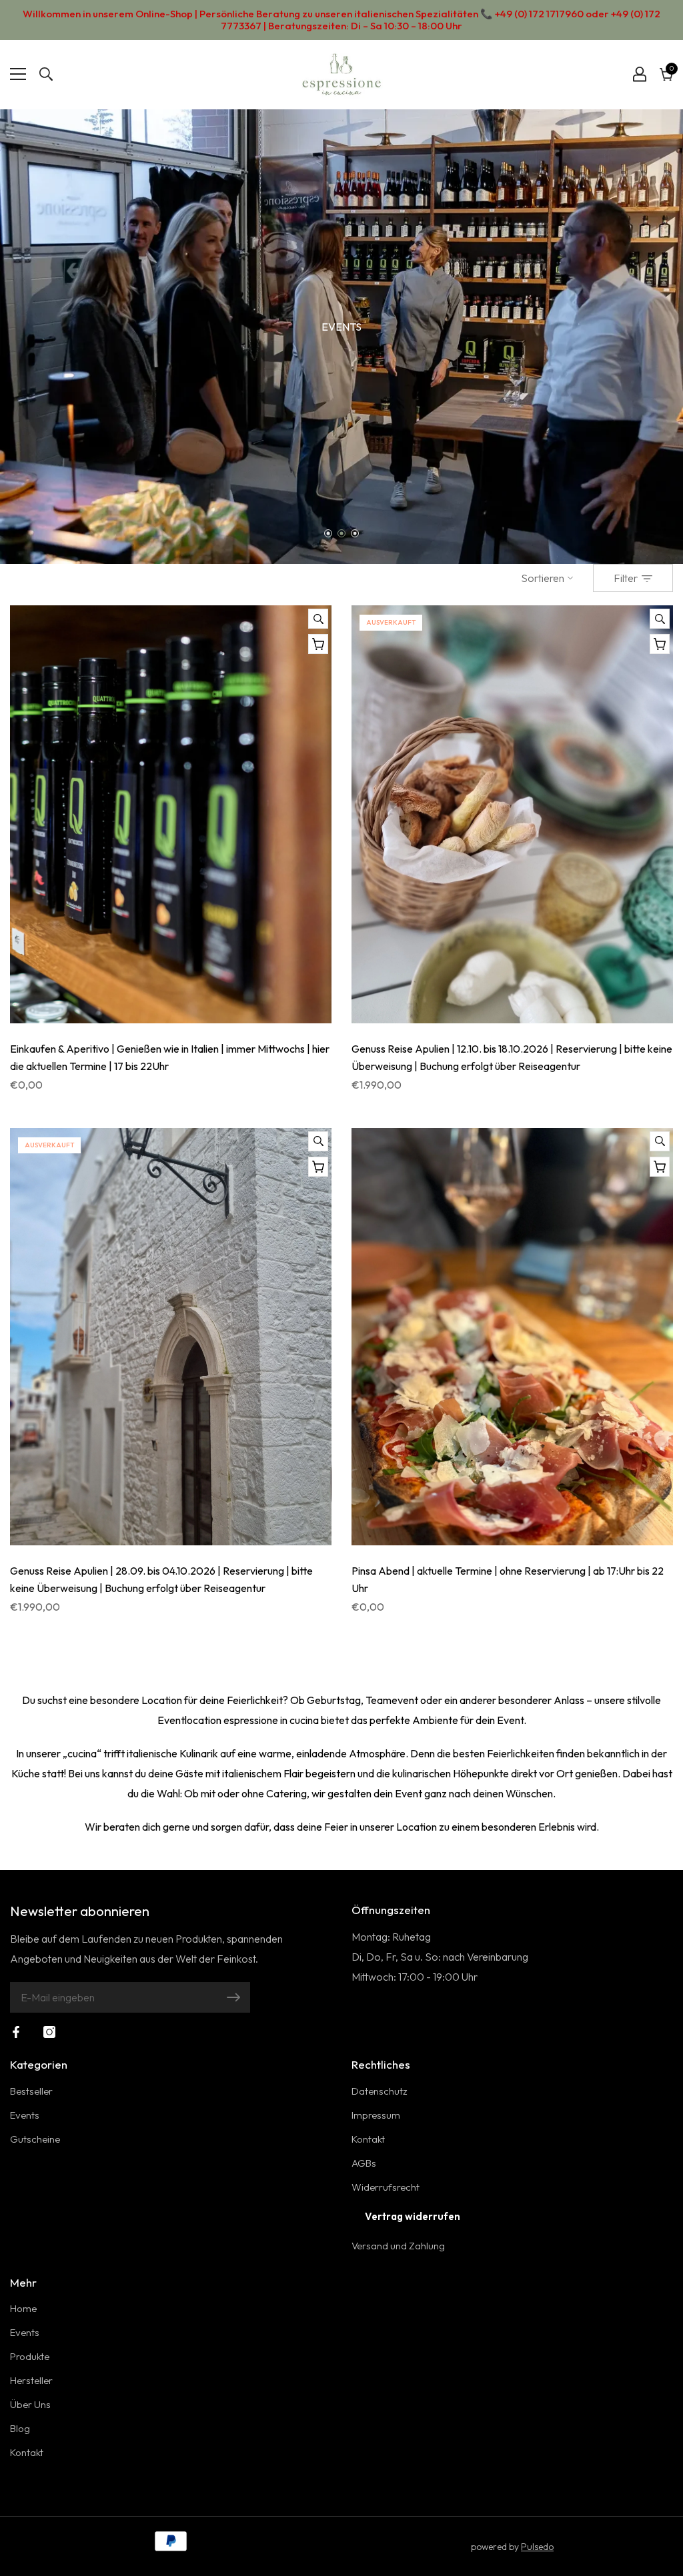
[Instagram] (49, 2032)
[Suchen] (46, 74)
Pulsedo (537, 2547)
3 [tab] (355, 534)
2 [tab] (342, 534)
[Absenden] (233, 1997)
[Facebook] (16, 2032)
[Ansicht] (318, 619)
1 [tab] (328, 534)
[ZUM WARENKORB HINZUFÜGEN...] (318, 644)
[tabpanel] (341, 337)
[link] (341, 337)
